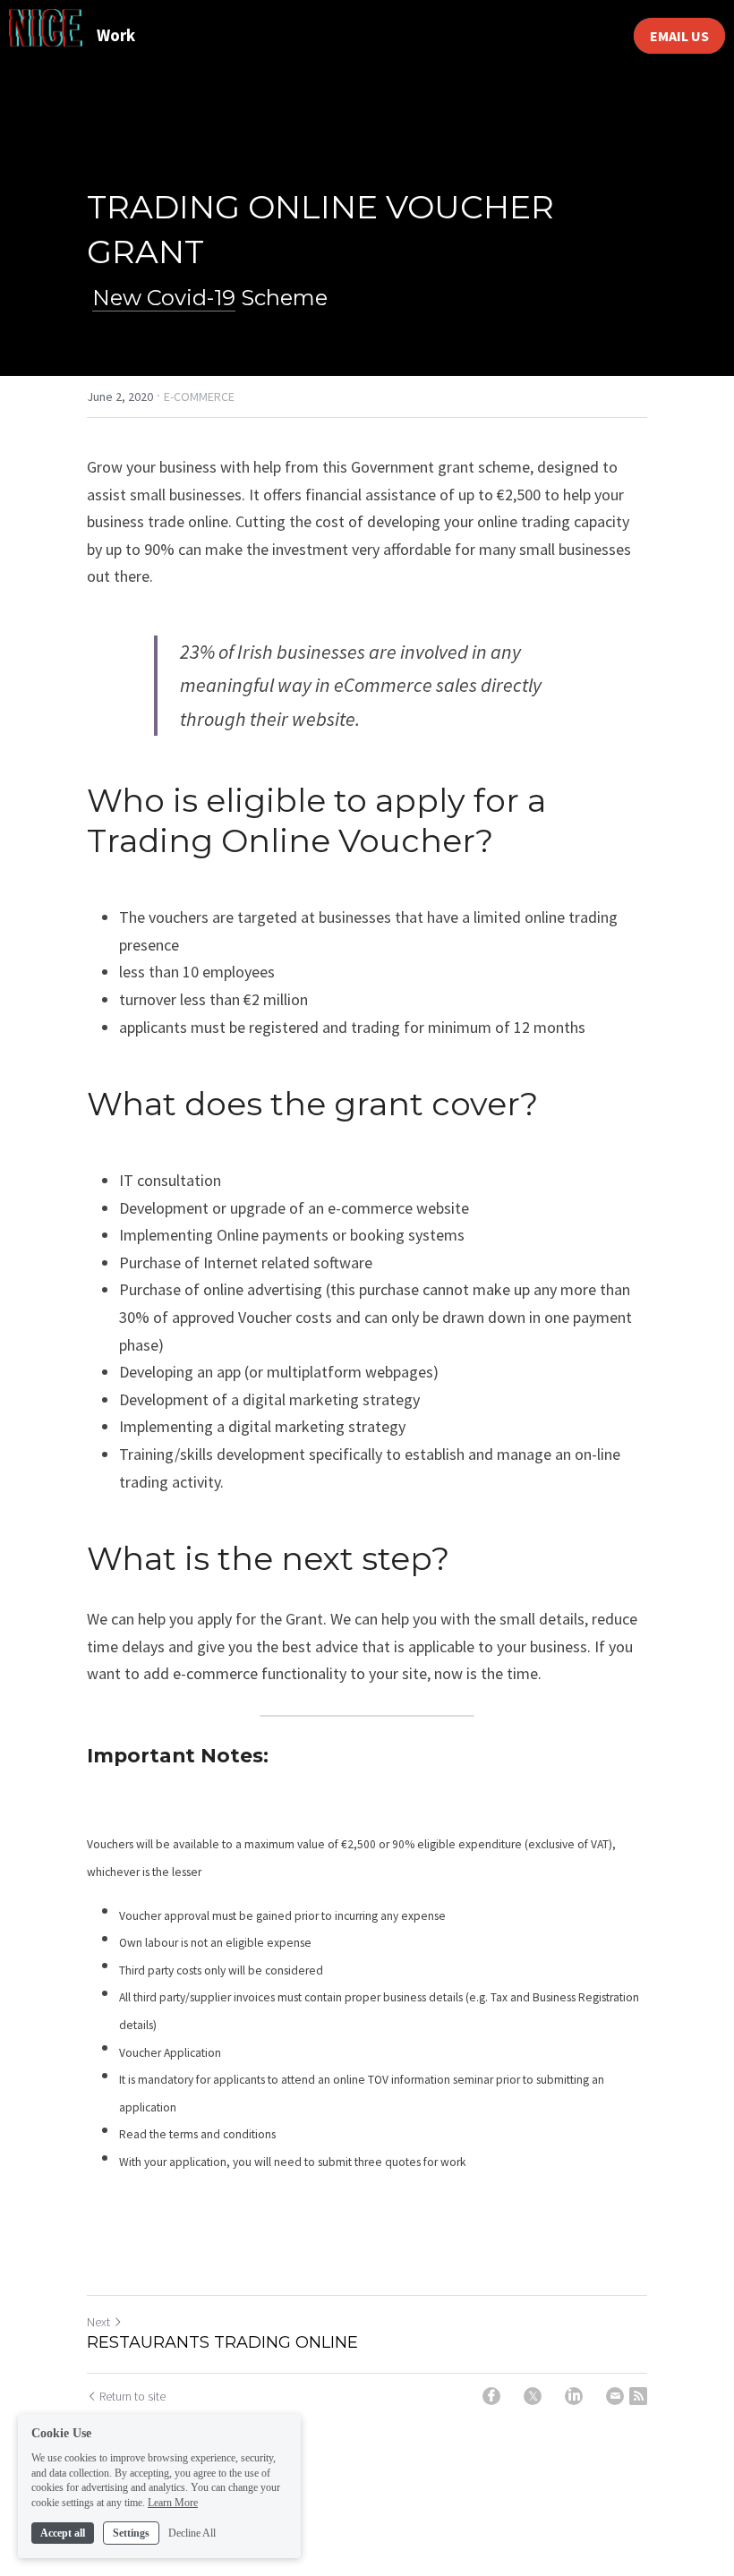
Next (98, 2322)
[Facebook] (491, 2396)
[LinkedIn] (574, 2396)
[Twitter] (533, 2396)
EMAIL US (679, 36)
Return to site (132, 2396)
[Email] (615, 2396)
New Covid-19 (164, 298)
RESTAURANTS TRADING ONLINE (222, 2342)
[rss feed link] (638, 2396)
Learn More (173, 2503)
